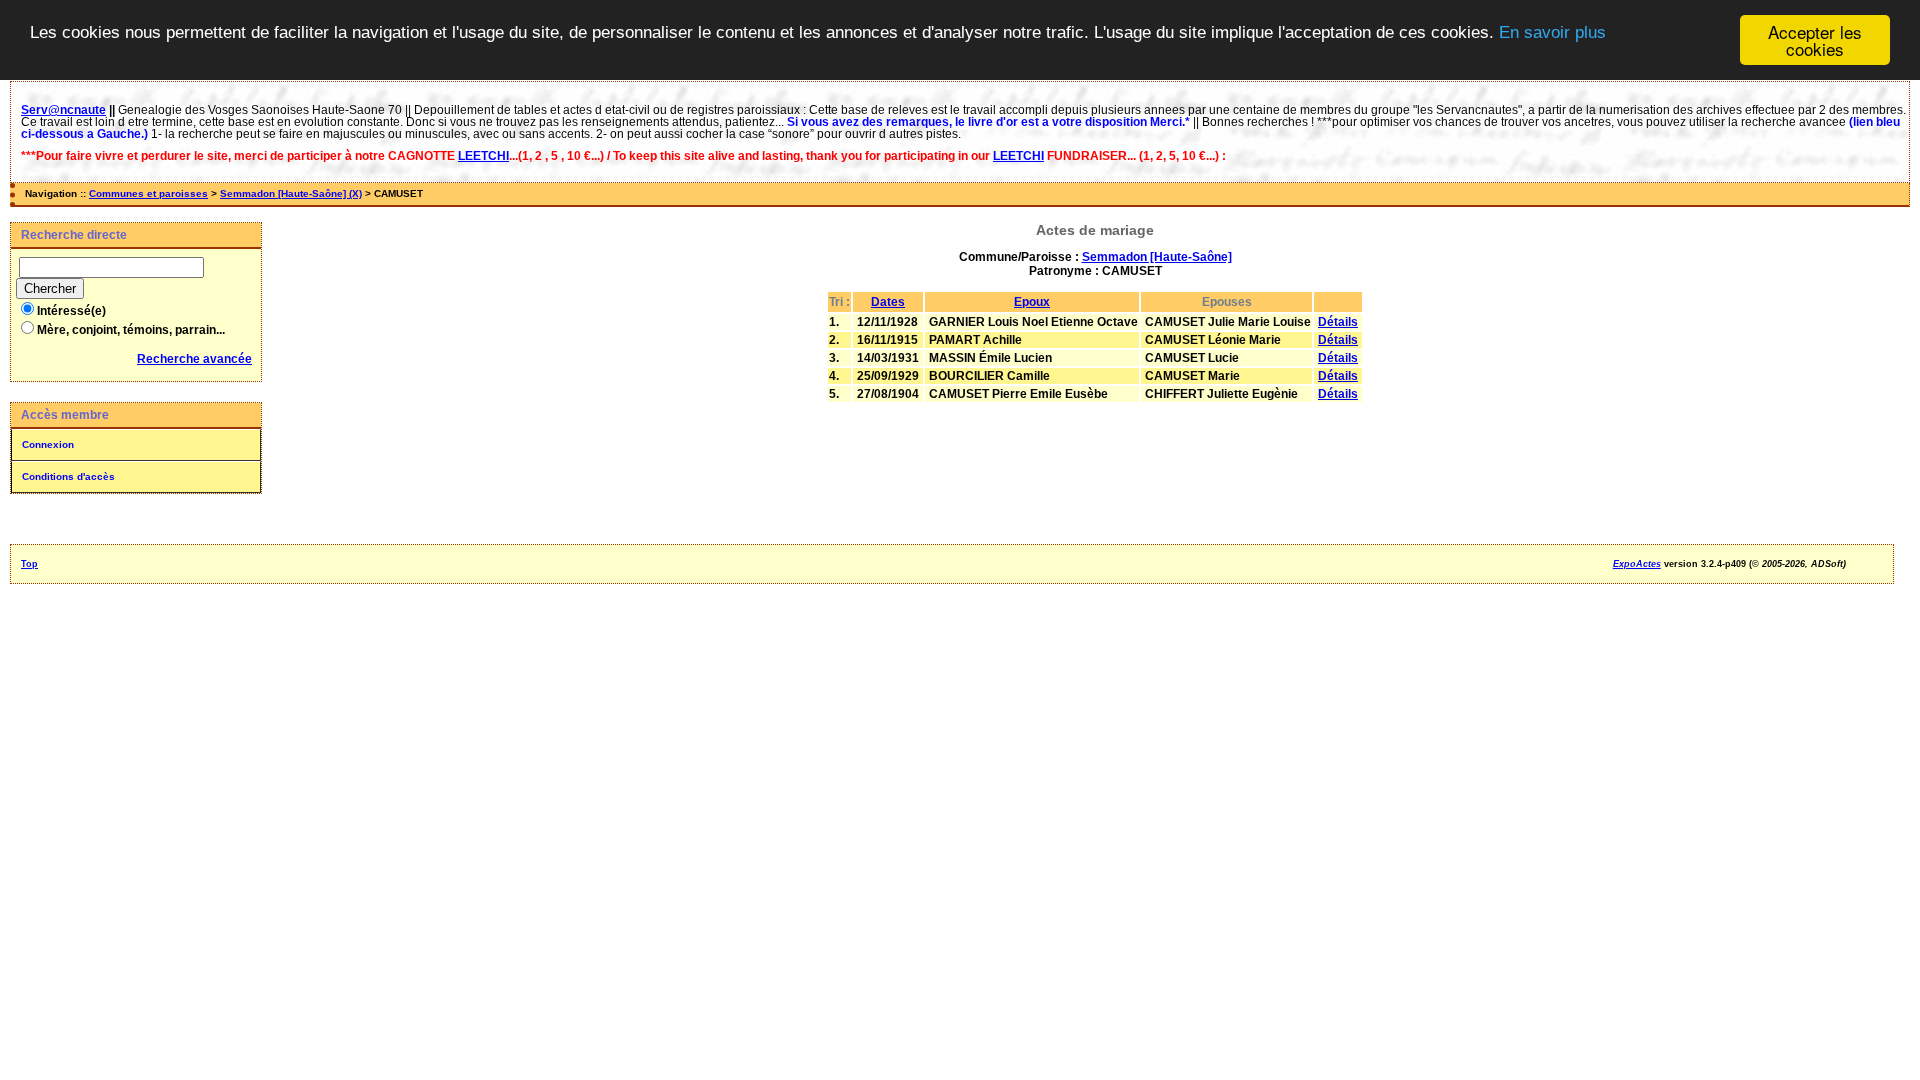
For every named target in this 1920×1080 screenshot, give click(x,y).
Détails (1338, 322)
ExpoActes (1637, 564)
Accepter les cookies (1815, 40)
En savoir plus (1552, 32)
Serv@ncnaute (63, 110)
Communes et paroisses (148, 193)
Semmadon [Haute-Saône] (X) (291, 193)
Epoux (1032, 302)
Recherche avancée (194, 359)
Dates (888, 302)
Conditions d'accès (68, 476)
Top (29, 564)
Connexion (48, 444)
